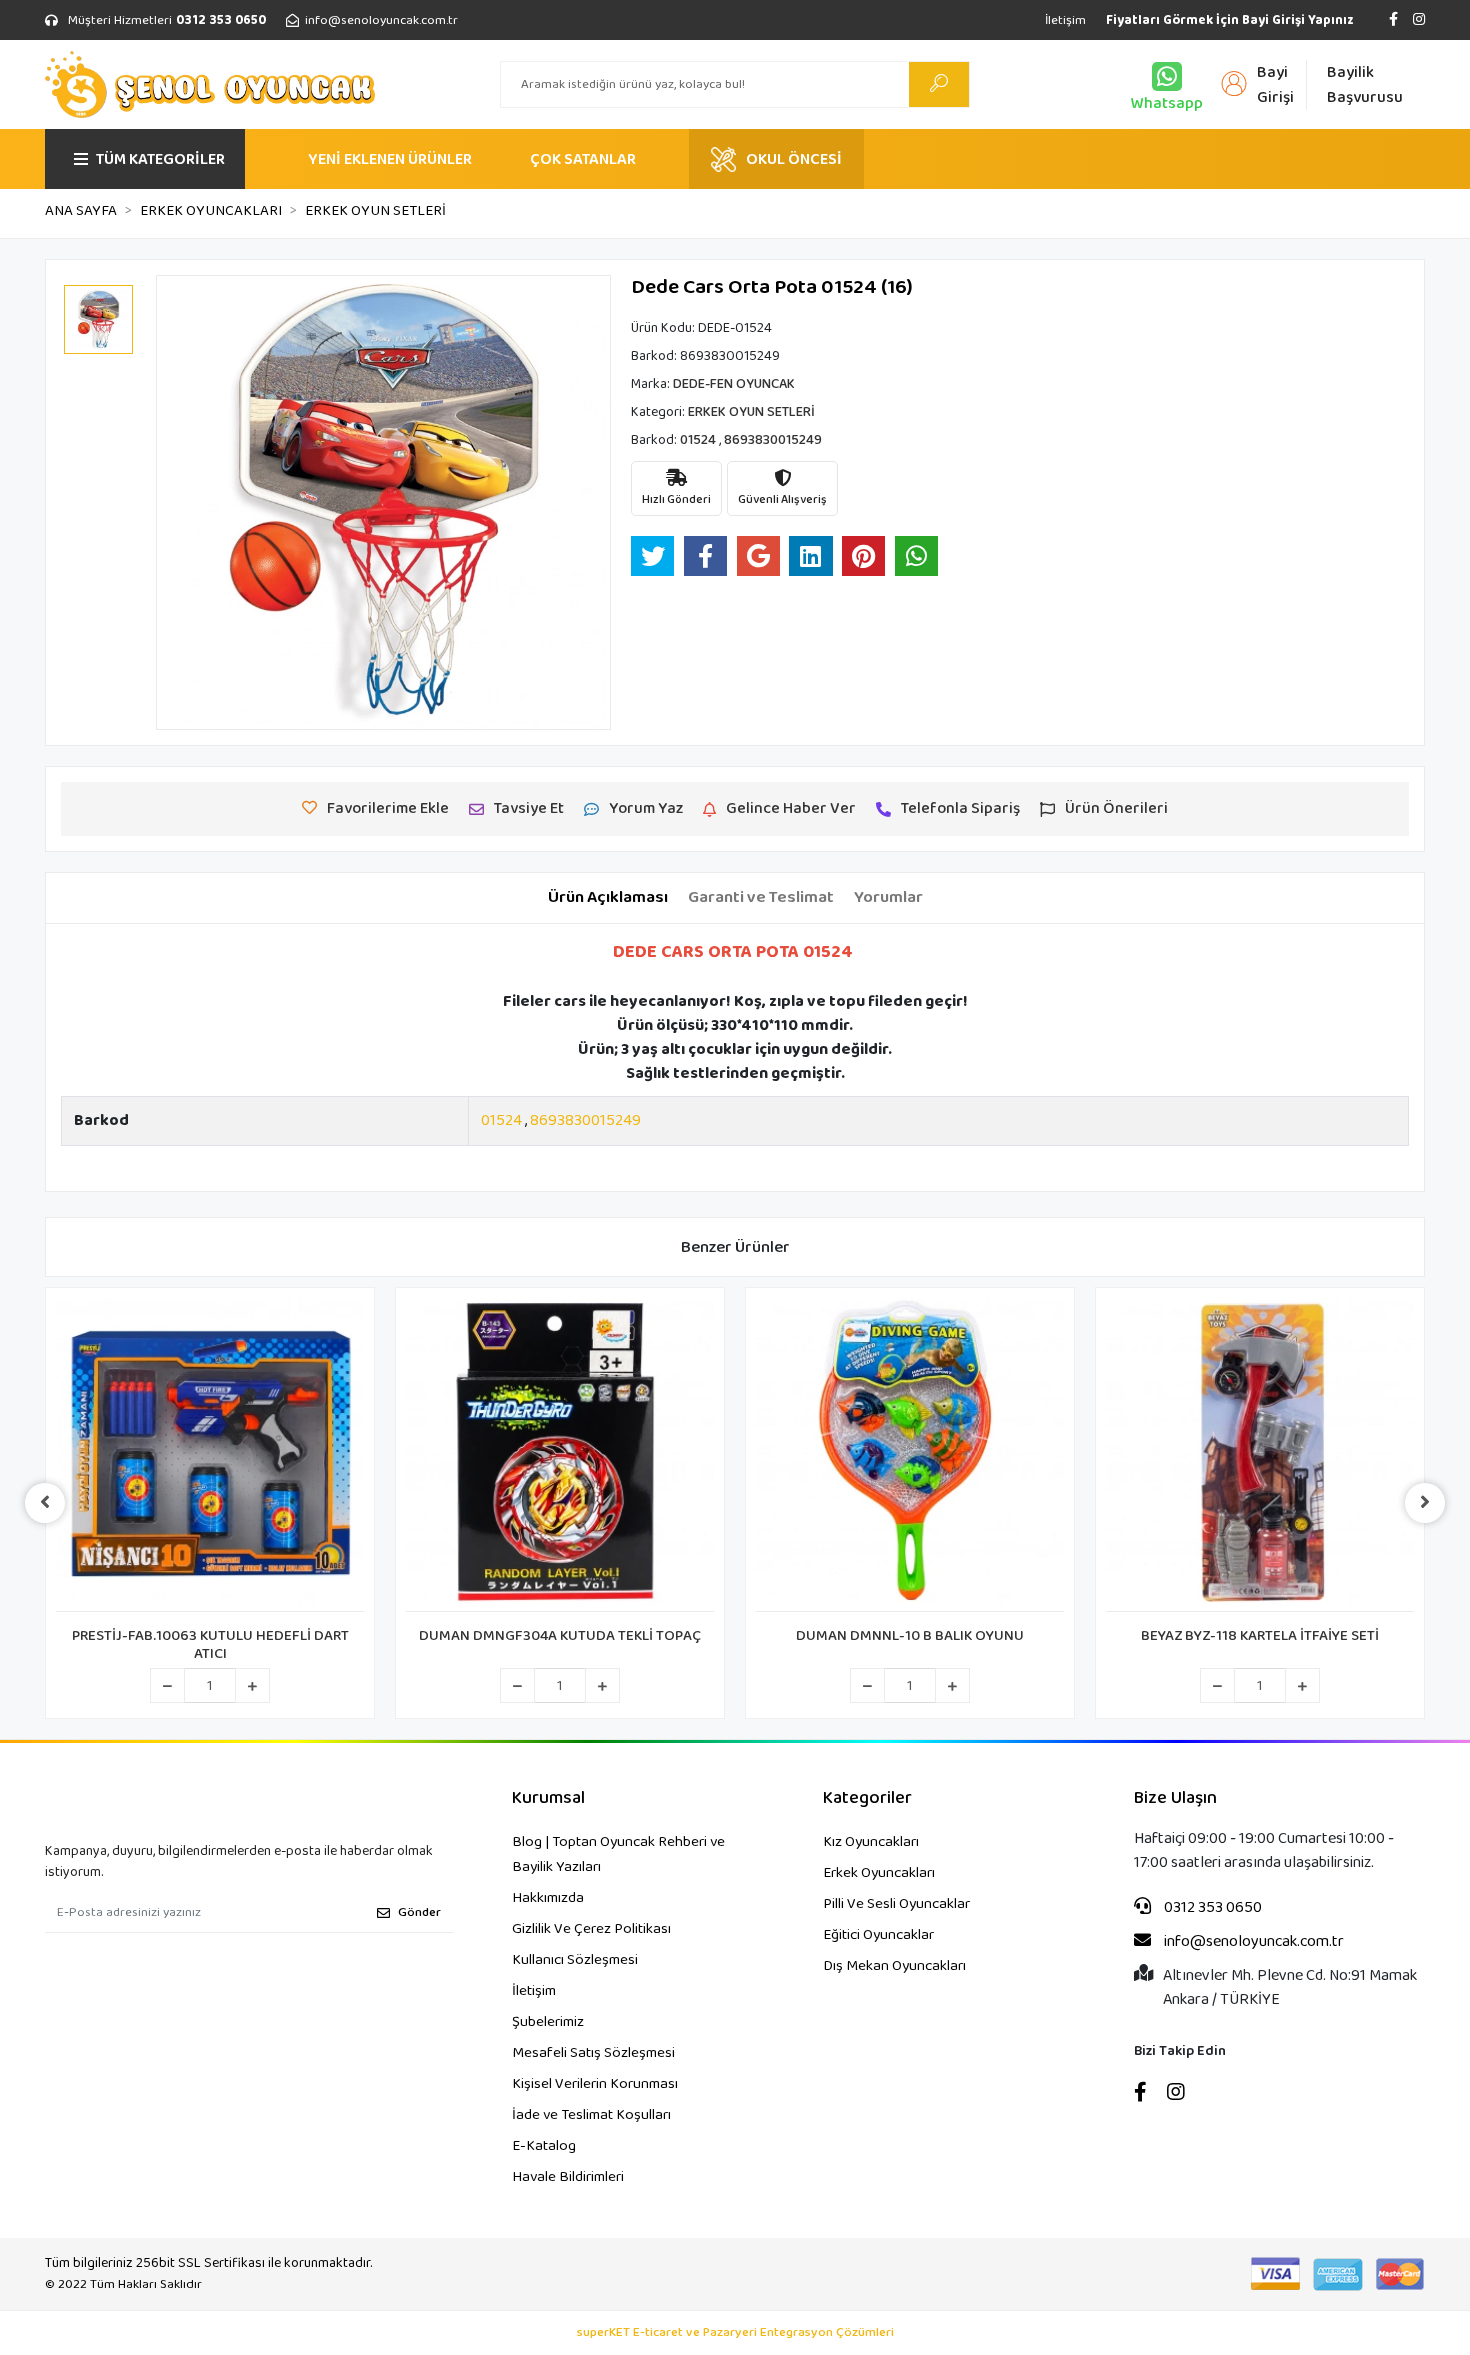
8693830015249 (585, 1120)
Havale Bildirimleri (568, 2177)
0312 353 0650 (1211, 1908)
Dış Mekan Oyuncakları (894, 1966)
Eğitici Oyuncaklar (878, 1935)
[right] (1425, 1503)
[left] (45, 1503)
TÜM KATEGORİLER (160, 159)
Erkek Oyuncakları (879, 1873)
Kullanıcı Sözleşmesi (575, 1960)
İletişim (1065, 20)
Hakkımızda (548, 1898)
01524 (501, 1120)
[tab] (608, 898)
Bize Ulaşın (1175, 1798)
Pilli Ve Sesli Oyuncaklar (896, 1904)
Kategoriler (867, 1798)
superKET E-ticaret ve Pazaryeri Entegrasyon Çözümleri (735, 2333)
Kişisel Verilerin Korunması (595, 2084)
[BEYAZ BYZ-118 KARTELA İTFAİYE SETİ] (1260, 1455)
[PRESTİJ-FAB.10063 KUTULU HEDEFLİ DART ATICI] (210, 1455)
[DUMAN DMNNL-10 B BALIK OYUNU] (910, 1455)
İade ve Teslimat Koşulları (591, 2115)
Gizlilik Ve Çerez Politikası (591, 1929)
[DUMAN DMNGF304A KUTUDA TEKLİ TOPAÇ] (560, 1455)
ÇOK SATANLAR (583, 159)
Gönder (419, 1912)
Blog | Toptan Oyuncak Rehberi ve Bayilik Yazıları (618, 1854)
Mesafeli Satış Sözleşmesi (593, 2053)
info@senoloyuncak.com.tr (1252, 1942)
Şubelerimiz (548, 2022)
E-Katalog (544, 2146)
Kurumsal (548, 1798)
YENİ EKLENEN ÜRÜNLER (390, 159)
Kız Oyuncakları (871, 1842)
